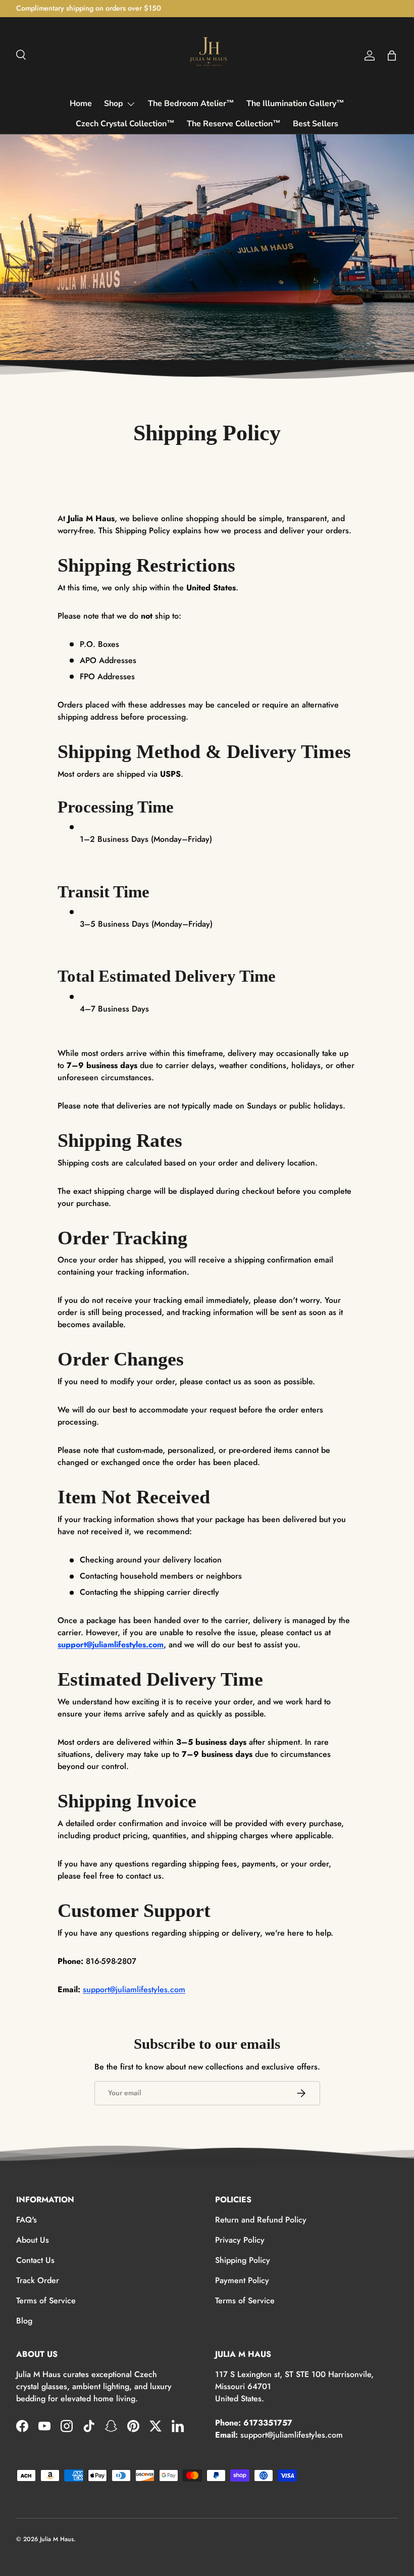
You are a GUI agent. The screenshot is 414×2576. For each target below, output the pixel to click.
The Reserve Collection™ (234, 124)
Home (81, 104)
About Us (33, 2240)
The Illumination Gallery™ (295, 104)
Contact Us (35, 2260)
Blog (24, 2321)
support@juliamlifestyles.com (111, 1645)
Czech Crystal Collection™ (125, 124)
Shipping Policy (243, 2260)
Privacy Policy (240, 2240)
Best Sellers (316, 124)
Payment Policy (242, 2280)
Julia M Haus (57, 2539)
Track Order (38, 2280)
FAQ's (27, 2220)
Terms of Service (46, 2301)
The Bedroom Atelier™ (191, 104)
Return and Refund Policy (261, 2220)
